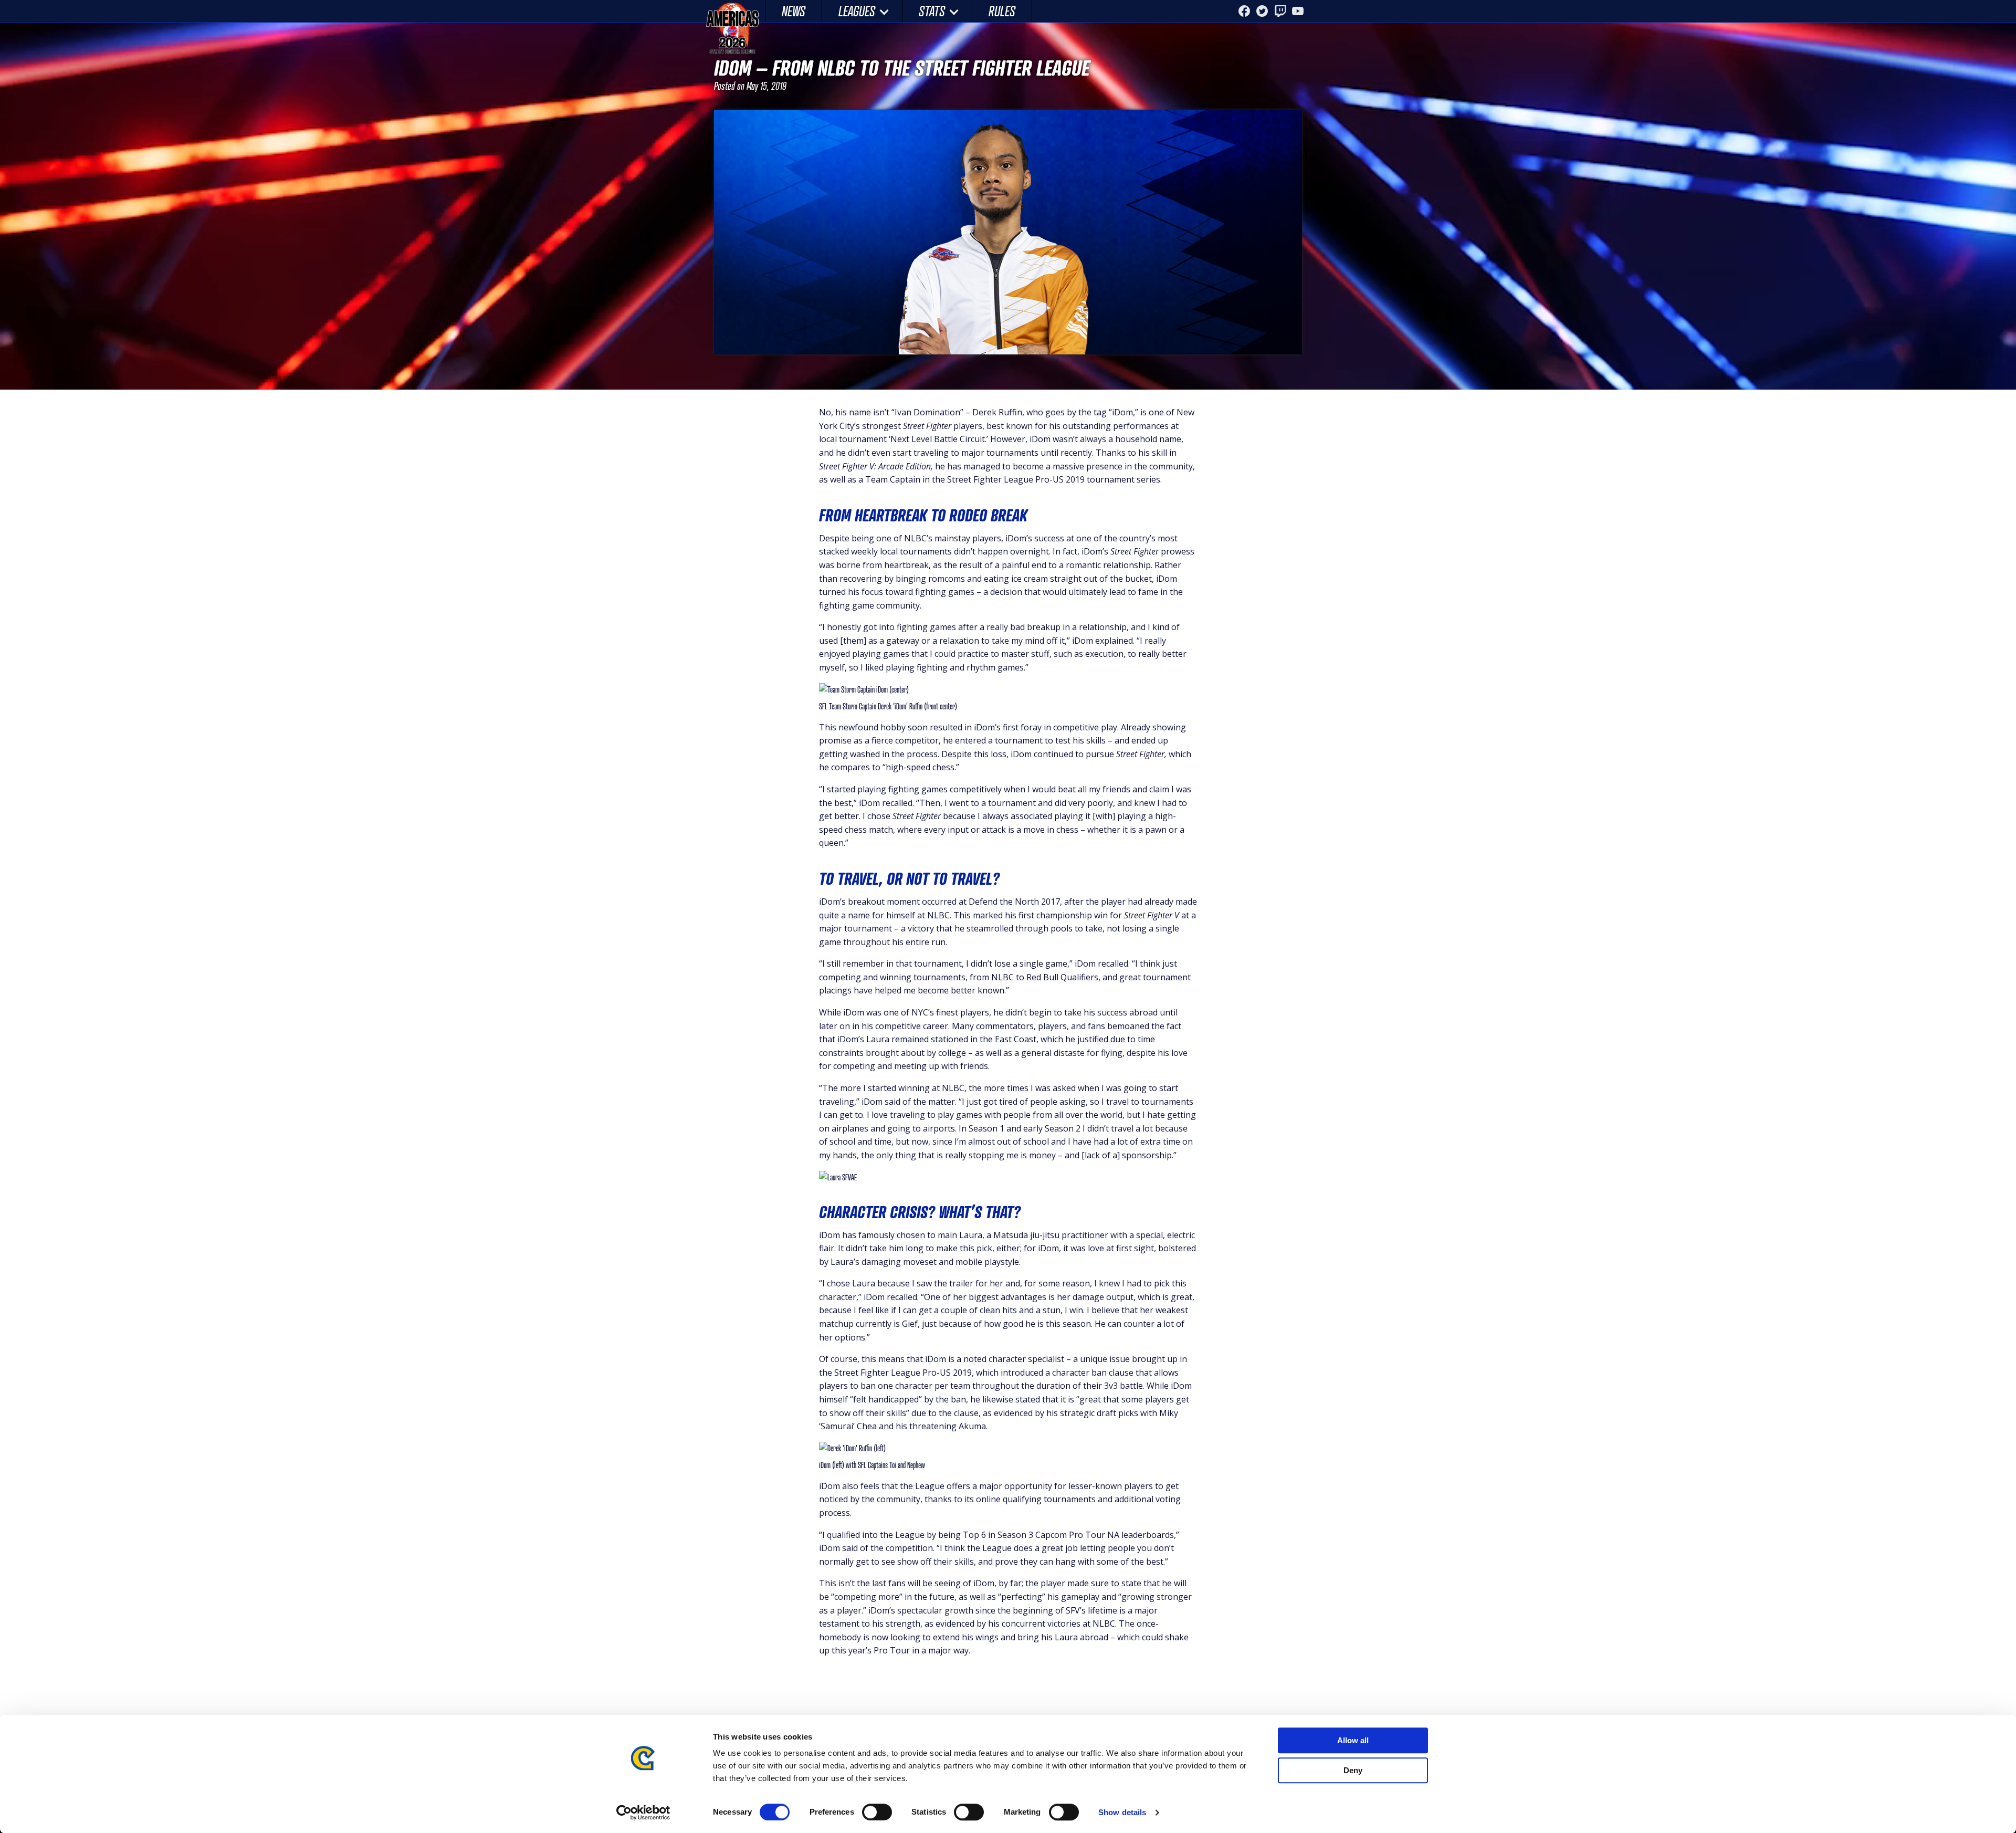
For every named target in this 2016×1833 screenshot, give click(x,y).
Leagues (857, 11)
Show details (1122, 1812)
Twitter (1262, 11)
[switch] (877, 1812)
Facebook (1244, 11)
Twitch (1280, 11)
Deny (1353, 1770)
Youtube (1298, 11)
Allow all (1353, 1740)
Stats (932, 11)
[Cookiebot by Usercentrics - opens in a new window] (643, 1813)
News (794, 11)
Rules (1002, 11)
